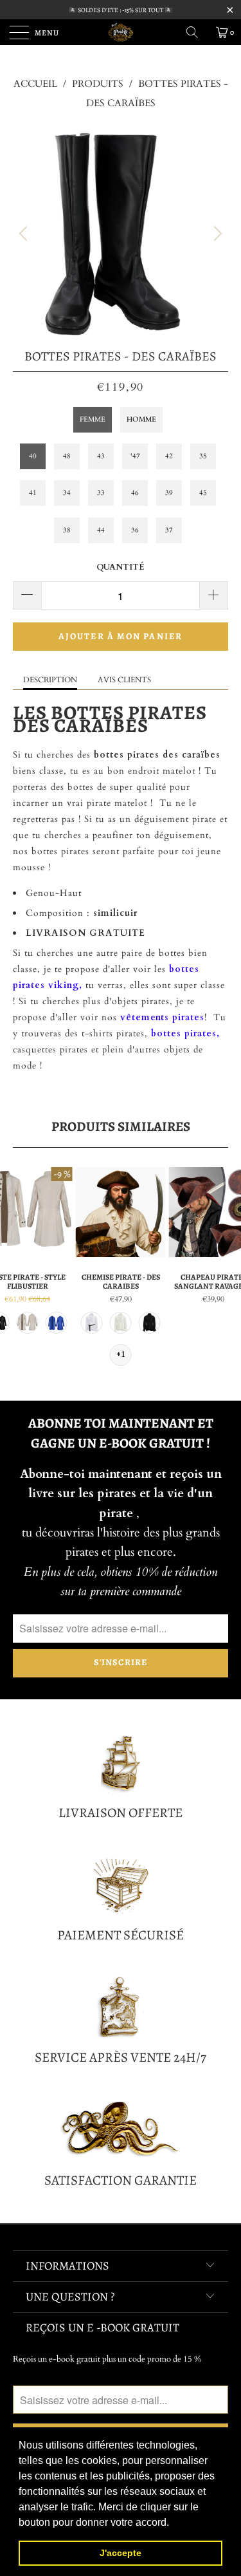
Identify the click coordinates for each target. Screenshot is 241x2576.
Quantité (121, 567)
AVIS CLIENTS (124, 680)
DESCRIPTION (50, 680)
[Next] (216, 234)
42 (169, 456)
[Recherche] (197, 32)
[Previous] (25, 234)
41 (33, 493)
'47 (135, 456)
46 (135, 493)
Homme (141, 419)
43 (101, 456)
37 (169, 530)
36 (135, 530)
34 (67, 493)
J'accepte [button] (121, 2553)
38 (67, 530)
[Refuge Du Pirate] (121, 32)
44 (101, 530)
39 (169, 493)
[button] (174, 2523)
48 (67, 456)
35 (203, 456)
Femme (93, 419)
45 (203, 493)
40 (33, 456)
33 (101, 493)
